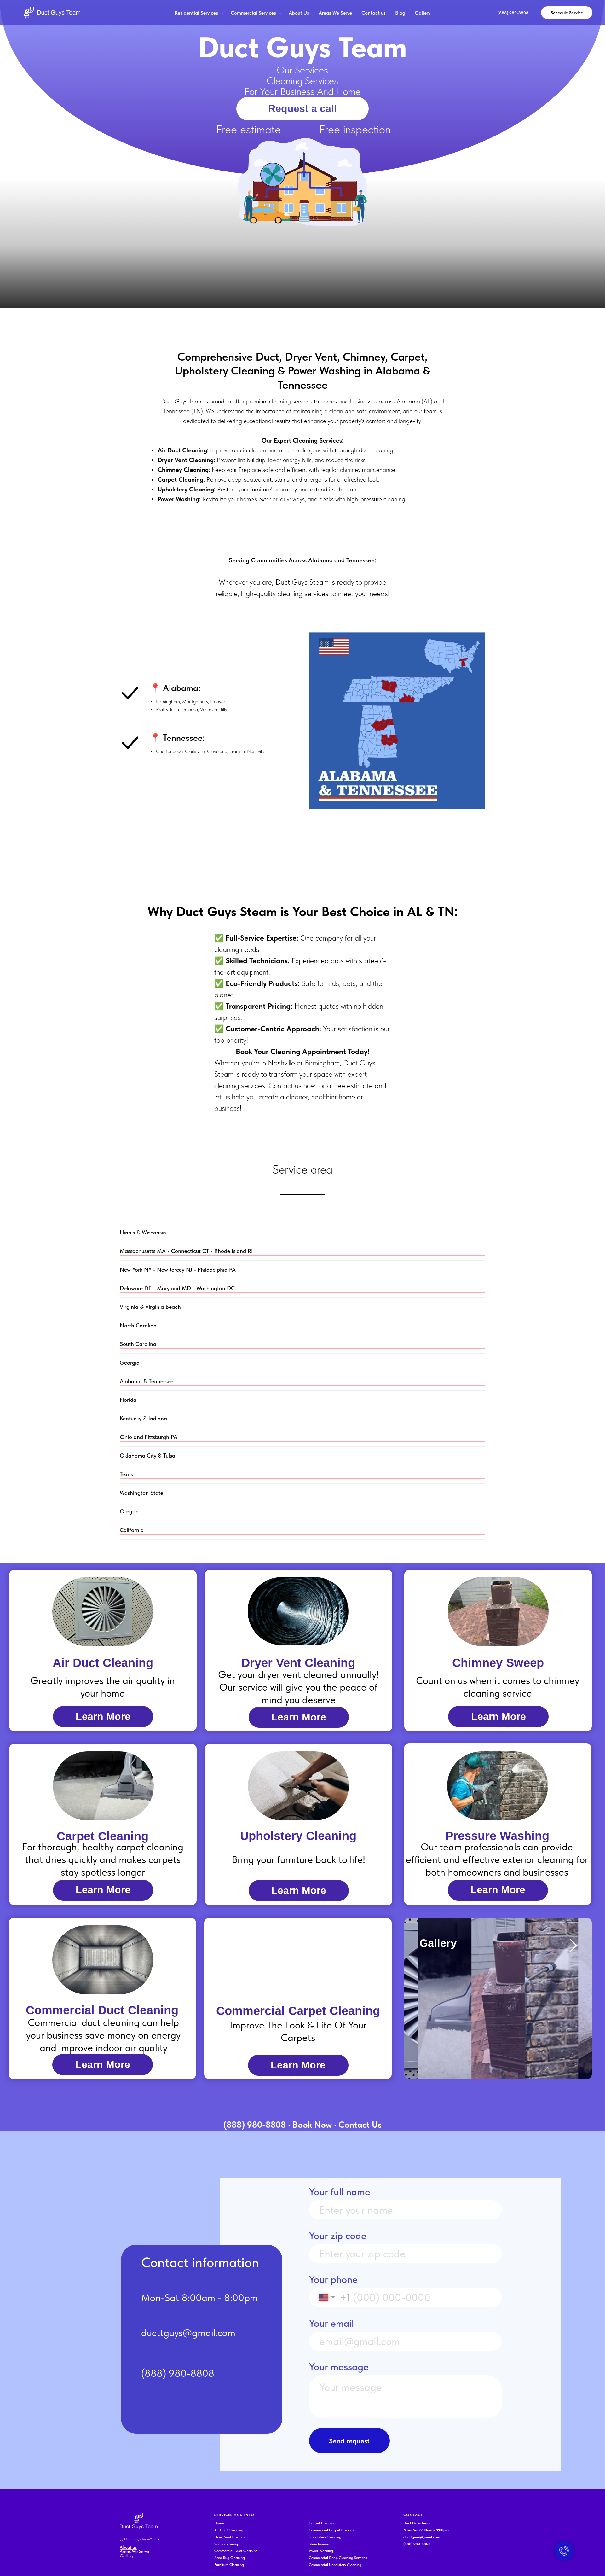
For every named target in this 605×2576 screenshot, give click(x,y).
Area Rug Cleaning (230, 2558)
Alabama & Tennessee (147, 1381)
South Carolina (138, 1344)
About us (128, 2547)
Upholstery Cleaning (325, 2537)
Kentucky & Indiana (143, 1418)
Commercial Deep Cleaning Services (338, 2558)
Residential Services (197, 13)
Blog (400, 13)
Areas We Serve (335, 13)
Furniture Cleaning (229, 2565)
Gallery (423, 13)
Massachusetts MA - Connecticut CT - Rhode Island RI (186, 1251)
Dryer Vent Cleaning (230, 2537)
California (132, 1530)
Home (219, 2523)
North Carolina (138, 1325)
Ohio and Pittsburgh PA (149, 1437)
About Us (299, 13)
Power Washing (321, 2551)
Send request (349, 2441)
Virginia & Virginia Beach (150, 1307)
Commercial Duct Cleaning (236, 2551)
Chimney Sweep (227, 2544)
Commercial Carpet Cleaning (332, 2530)
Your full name (340, 2192)
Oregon (129, 1511)
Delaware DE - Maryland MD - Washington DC (177, 1288)
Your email (331, 2323)
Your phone (333, 2279)
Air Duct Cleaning (229, 2530)
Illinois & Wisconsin (143, 1232)
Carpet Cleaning (322, 2523)
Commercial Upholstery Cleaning (335, 2565)
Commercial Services (254, 13)
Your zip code (338, 2236)
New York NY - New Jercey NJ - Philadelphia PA (178, 1270)
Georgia (130, 1363)
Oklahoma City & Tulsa (147, 1456)
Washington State (141, 1493)
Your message (339, 2367)
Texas (126, 1474)
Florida (128, 1400)
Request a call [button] (302, 108)
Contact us (374, 13)
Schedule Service (567, 13)
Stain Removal (320, 2544)
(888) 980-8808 (417, 2544)
